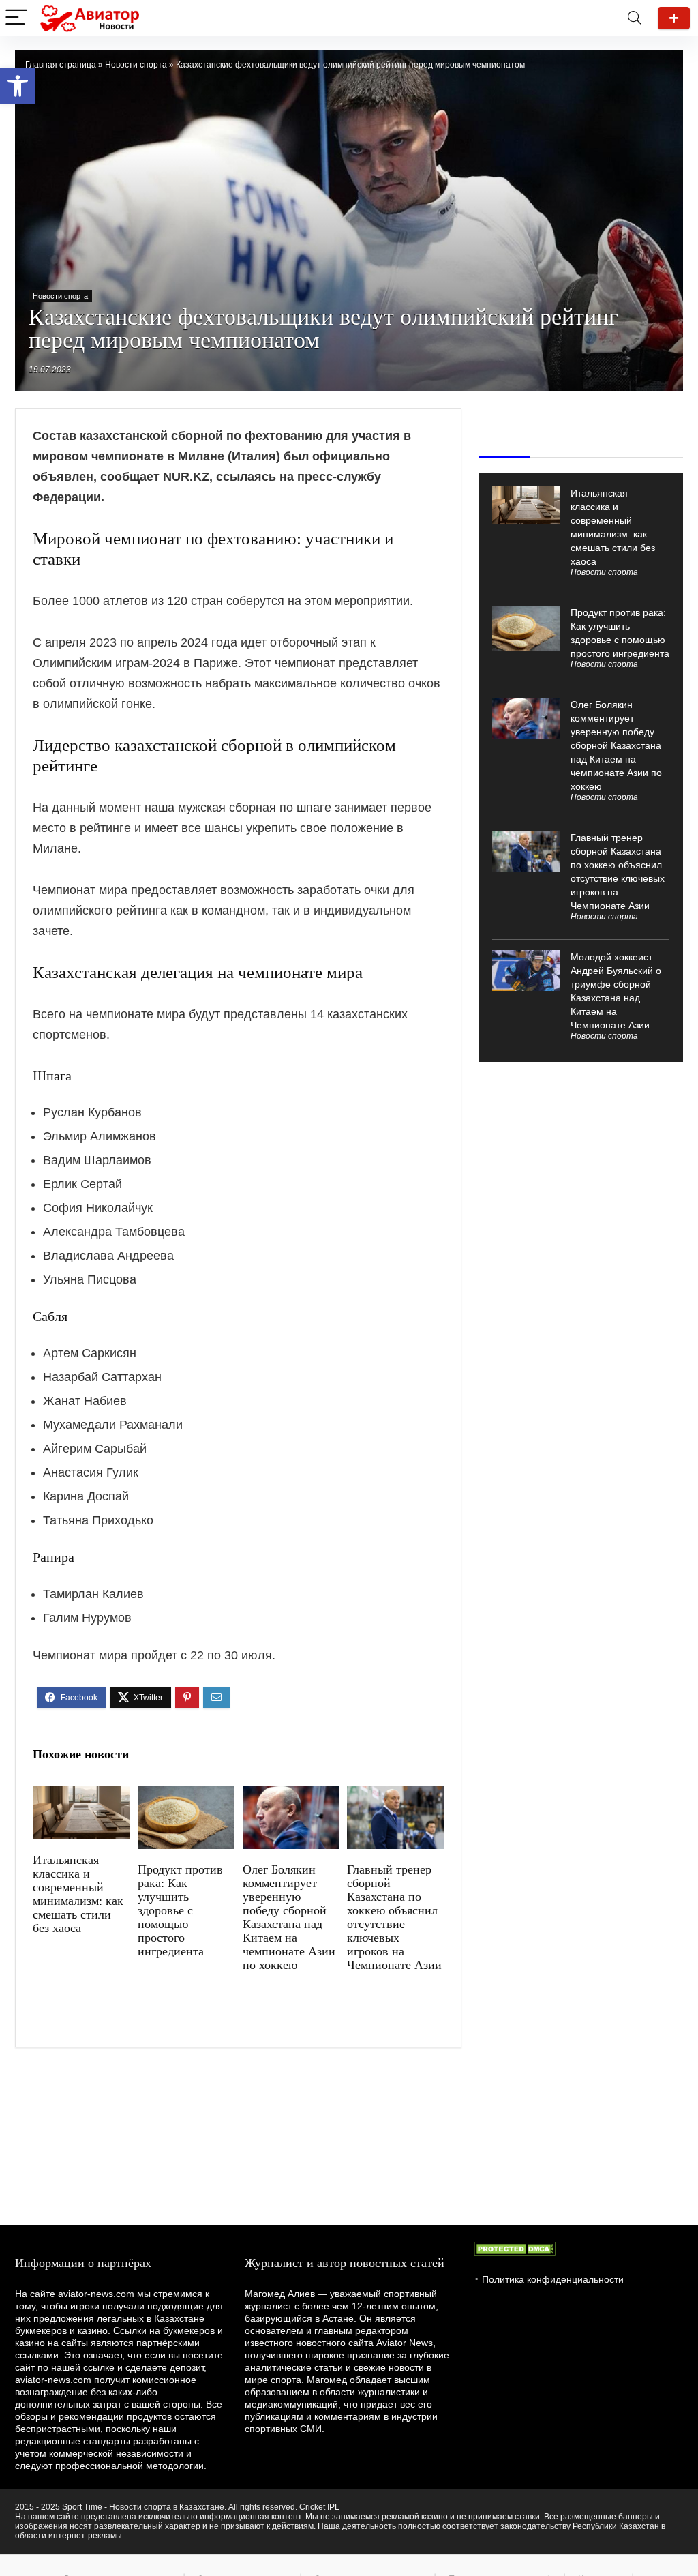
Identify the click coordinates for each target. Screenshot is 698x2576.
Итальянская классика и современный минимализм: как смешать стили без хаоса (78, 1894)
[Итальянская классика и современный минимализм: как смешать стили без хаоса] (81, 1795)
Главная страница (61, 65)
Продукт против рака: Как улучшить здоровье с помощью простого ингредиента (180, 1910)
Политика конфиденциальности (553, 2279)
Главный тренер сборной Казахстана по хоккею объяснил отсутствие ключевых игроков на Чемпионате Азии (394, 1917)
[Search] (635, 18)
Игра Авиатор (674, 18)
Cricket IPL (319, 2507)
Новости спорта (136, 65)
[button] (18, 86)
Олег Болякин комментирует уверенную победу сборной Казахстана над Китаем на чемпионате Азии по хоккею (289, 1917)
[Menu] (16, 18)
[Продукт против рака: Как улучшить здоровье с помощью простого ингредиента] (186, 1795)
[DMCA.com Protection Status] (515, 2248)
